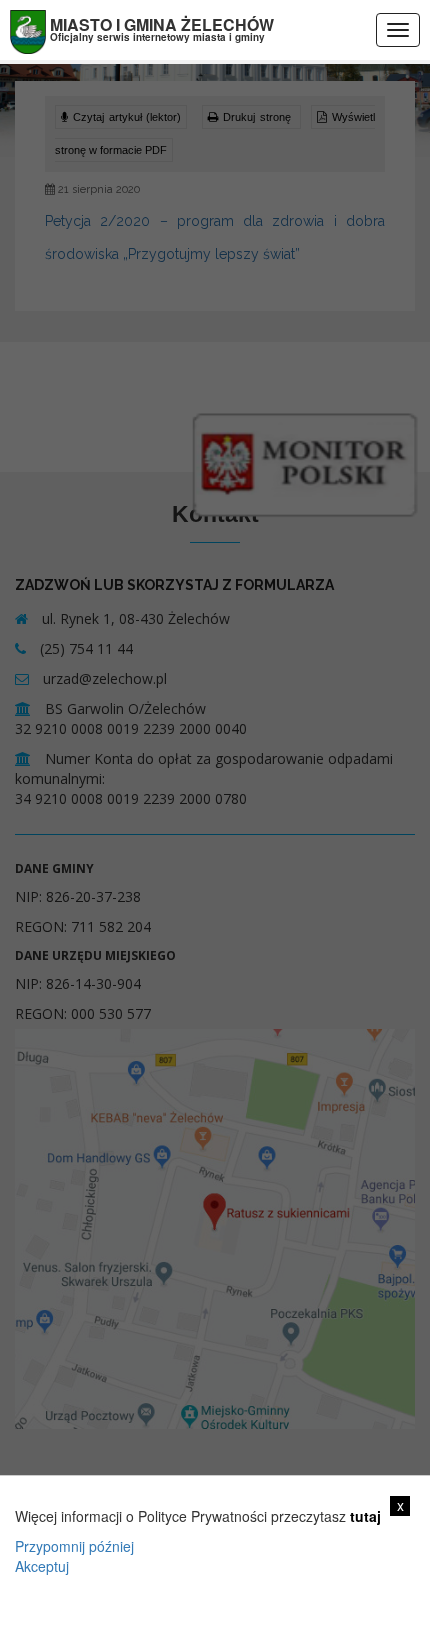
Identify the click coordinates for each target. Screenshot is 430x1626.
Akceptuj (42, 1566)
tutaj (365, 1516)
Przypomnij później (74, 1546)
